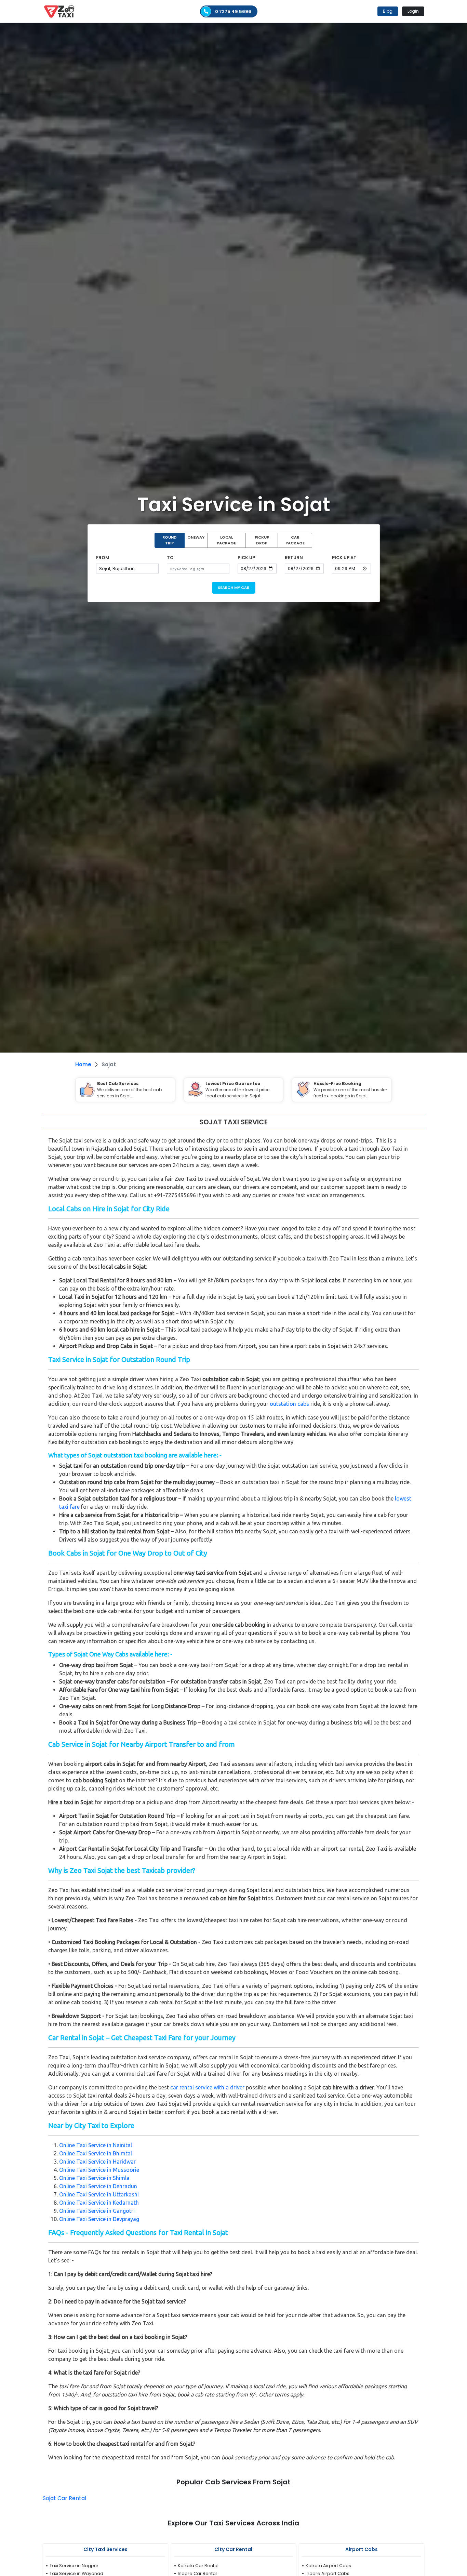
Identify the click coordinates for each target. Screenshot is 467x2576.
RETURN (294, 558)
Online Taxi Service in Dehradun (98, 2186)
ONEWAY (196, 537)
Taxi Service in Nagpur (74, 2566)
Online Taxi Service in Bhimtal (96, 2153)
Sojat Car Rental (64, 2498)
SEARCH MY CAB (234, 587)
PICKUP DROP (262, 540)
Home (83, 1064)
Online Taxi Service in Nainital (96, 2145)
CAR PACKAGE (295, 540)
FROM (103, 558)
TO (170, 558)
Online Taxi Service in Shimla (94, 2178)
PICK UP (246, 558)
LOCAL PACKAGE (226, 540)
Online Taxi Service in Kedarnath (99, 2203)
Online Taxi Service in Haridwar (97, 2162)
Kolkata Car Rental (198, 2566)
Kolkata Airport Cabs (328, 2566)
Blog (388, 11)
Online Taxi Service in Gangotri (97, 2211)
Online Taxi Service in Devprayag (99, 2219)
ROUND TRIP (170, 540)
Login (413, 11)
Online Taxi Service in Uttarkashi (99, 2194)
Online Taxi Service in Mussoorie (99, 2170)
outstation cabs (289, 1404)
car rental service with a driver (207, 2087)
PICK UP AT (344, 558)
